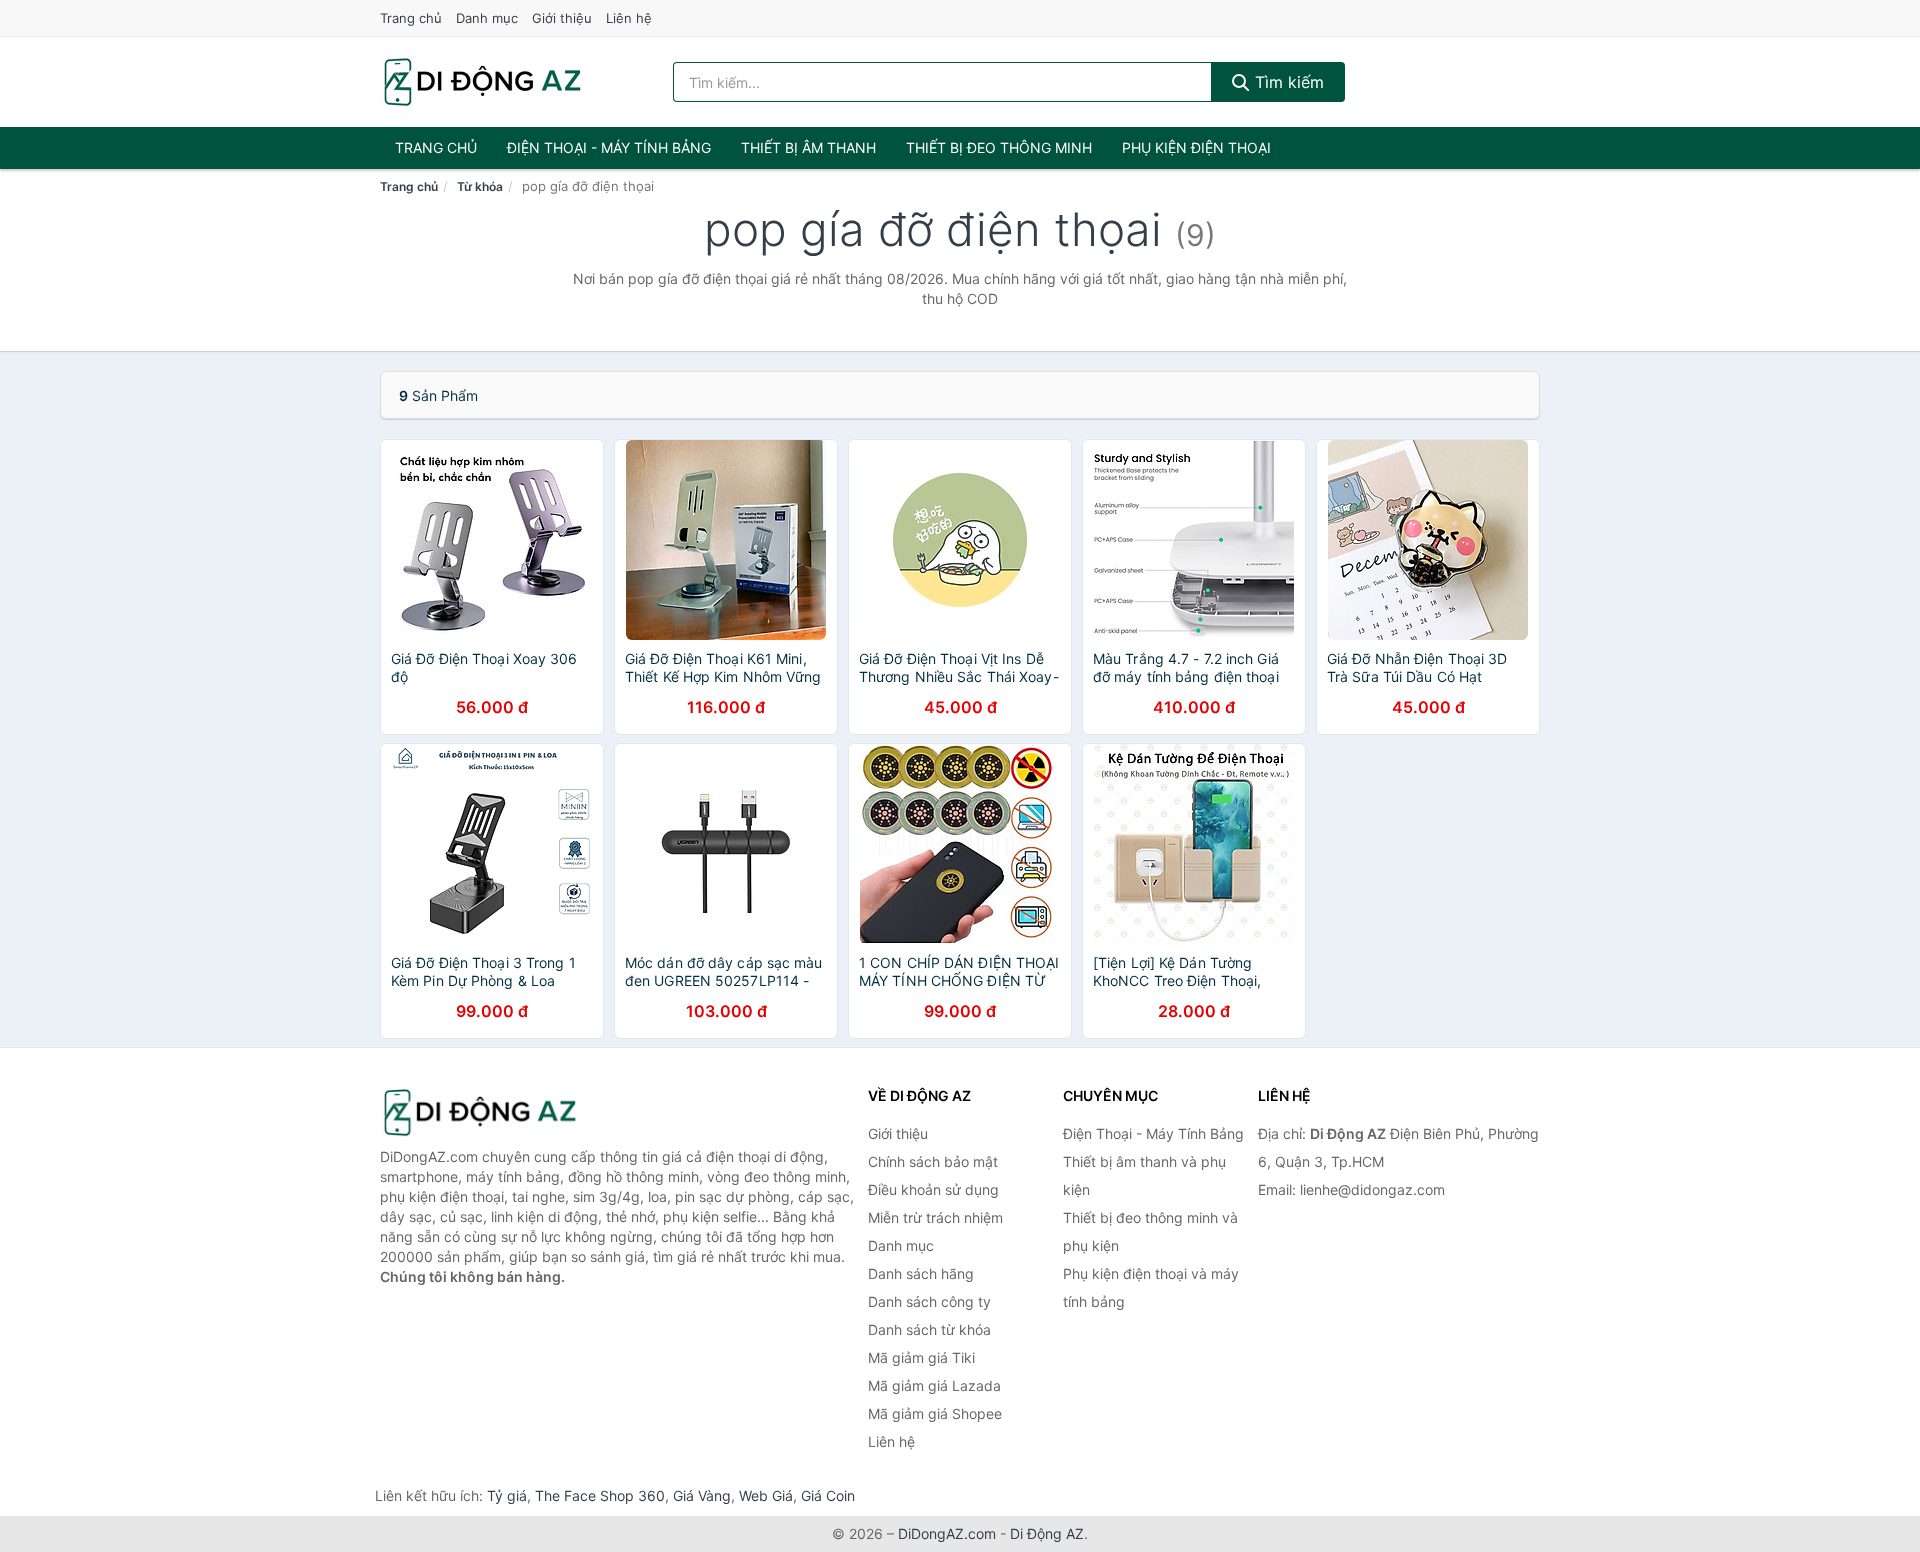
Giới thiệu (562, 18)
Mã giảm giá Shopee (935, 1413)
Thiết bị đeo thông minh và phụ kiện (1150, 1231)
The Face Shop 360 (600, 1495)
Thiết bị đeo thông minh (999, 147)
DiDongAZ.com (947, 1533)
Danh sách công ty (929, 1301)
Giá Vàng (702, 1495)
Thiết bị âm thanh (808, 147)
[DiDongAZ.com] (482, 82)
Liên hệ (629, 18)
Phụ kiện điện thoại (1196, 147)
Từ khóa (480, 186)
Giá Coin (828, 1495)
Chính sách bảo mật (933, 1161)
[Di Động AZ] (480, 1112)
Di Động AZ (1047, 1533)
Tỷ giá (507, 1495)
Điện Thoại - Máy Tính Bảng (609, 147)
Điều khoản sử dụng (933, 1189)
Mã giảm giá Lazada (934, 1385)
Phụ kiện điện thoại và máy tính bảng (1151, 1287)
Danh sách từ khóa (929, 1329)
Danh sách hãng (921, 1273)
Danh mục (487, 18)
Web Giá (766, 1495)
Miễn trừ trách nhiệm (935, 1217)
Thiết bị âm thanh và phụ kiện (1144, 1175)
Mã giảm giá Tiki (921, 1357)
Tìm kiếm (1287, 82)
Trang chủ (411, 18)
